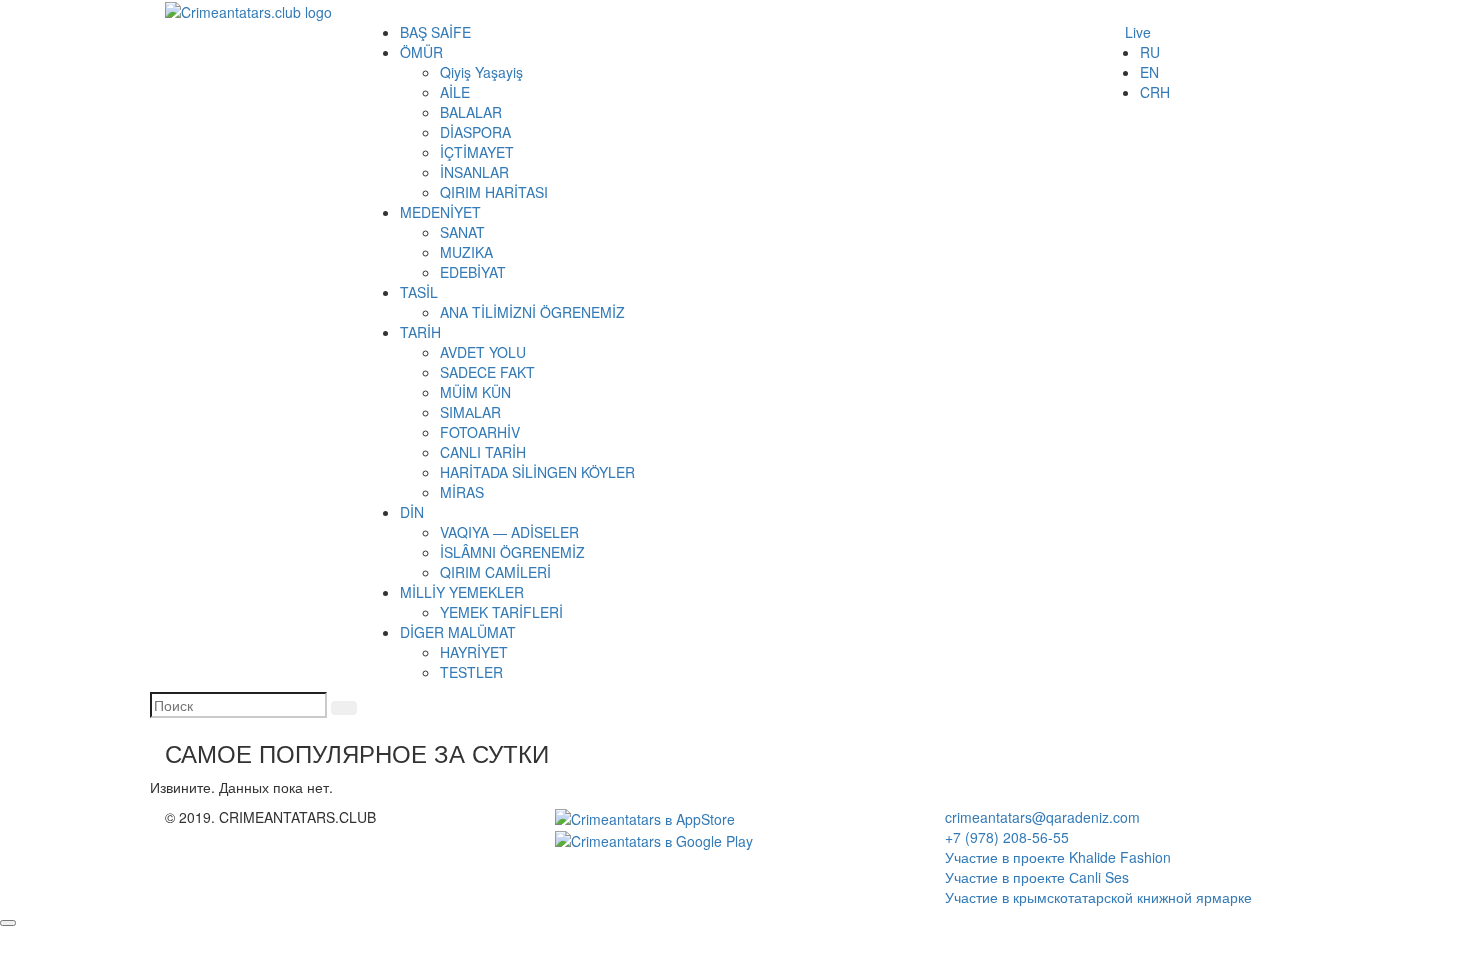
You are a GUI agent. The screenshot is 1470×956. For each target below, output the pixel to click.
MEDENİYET (440, 212)
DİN (412, 512)
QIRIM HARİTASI (494, 192)
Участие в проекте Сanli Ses (1037, 877)
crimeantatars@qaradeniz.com (1042, 817)
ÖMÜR (421, 52)
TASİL (419, 292)
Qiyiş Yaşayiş (481, 72)
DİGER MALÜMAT (458, 632)
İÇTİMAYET (477, 152)
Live (1138, 32)
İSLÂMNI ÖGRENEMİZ (512, 552)
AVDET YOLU (483, 352)
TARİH (420, 332)
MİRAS (462, 492)
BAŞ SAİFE (435, 32)
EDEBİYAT (473, 272)
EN (1149, 72)
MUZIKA (466, 252)
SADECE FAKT (487, 372)
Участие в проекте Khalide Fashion (1058, 857)
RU (1150, 52)
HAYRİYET (474, 652)
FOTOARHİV (480, 432)
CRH (1155, 92)
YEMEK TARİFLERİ (501, 612)
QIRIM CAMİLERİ (495, 572)
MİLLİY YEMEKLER (462, 592)
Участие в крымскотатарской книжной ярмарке (1098, 897)
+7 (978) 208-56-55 (1007, 837)
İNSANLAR (474, 172)
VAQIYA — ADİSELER (509, 532)
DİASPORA (475, 132)
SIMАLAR (470, 412)
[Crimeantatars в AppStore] (645, 817)
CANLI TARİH (483, 452)
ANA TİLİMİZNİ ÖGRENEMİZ (532, 312)
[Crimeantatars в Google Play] (654, 839)
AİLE (455, 92)
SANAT (462, 232)
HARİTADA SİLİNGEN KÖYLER (537, 472)
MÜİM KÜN (475, 392)
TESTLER (471, 672)
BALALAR (471, 112)
